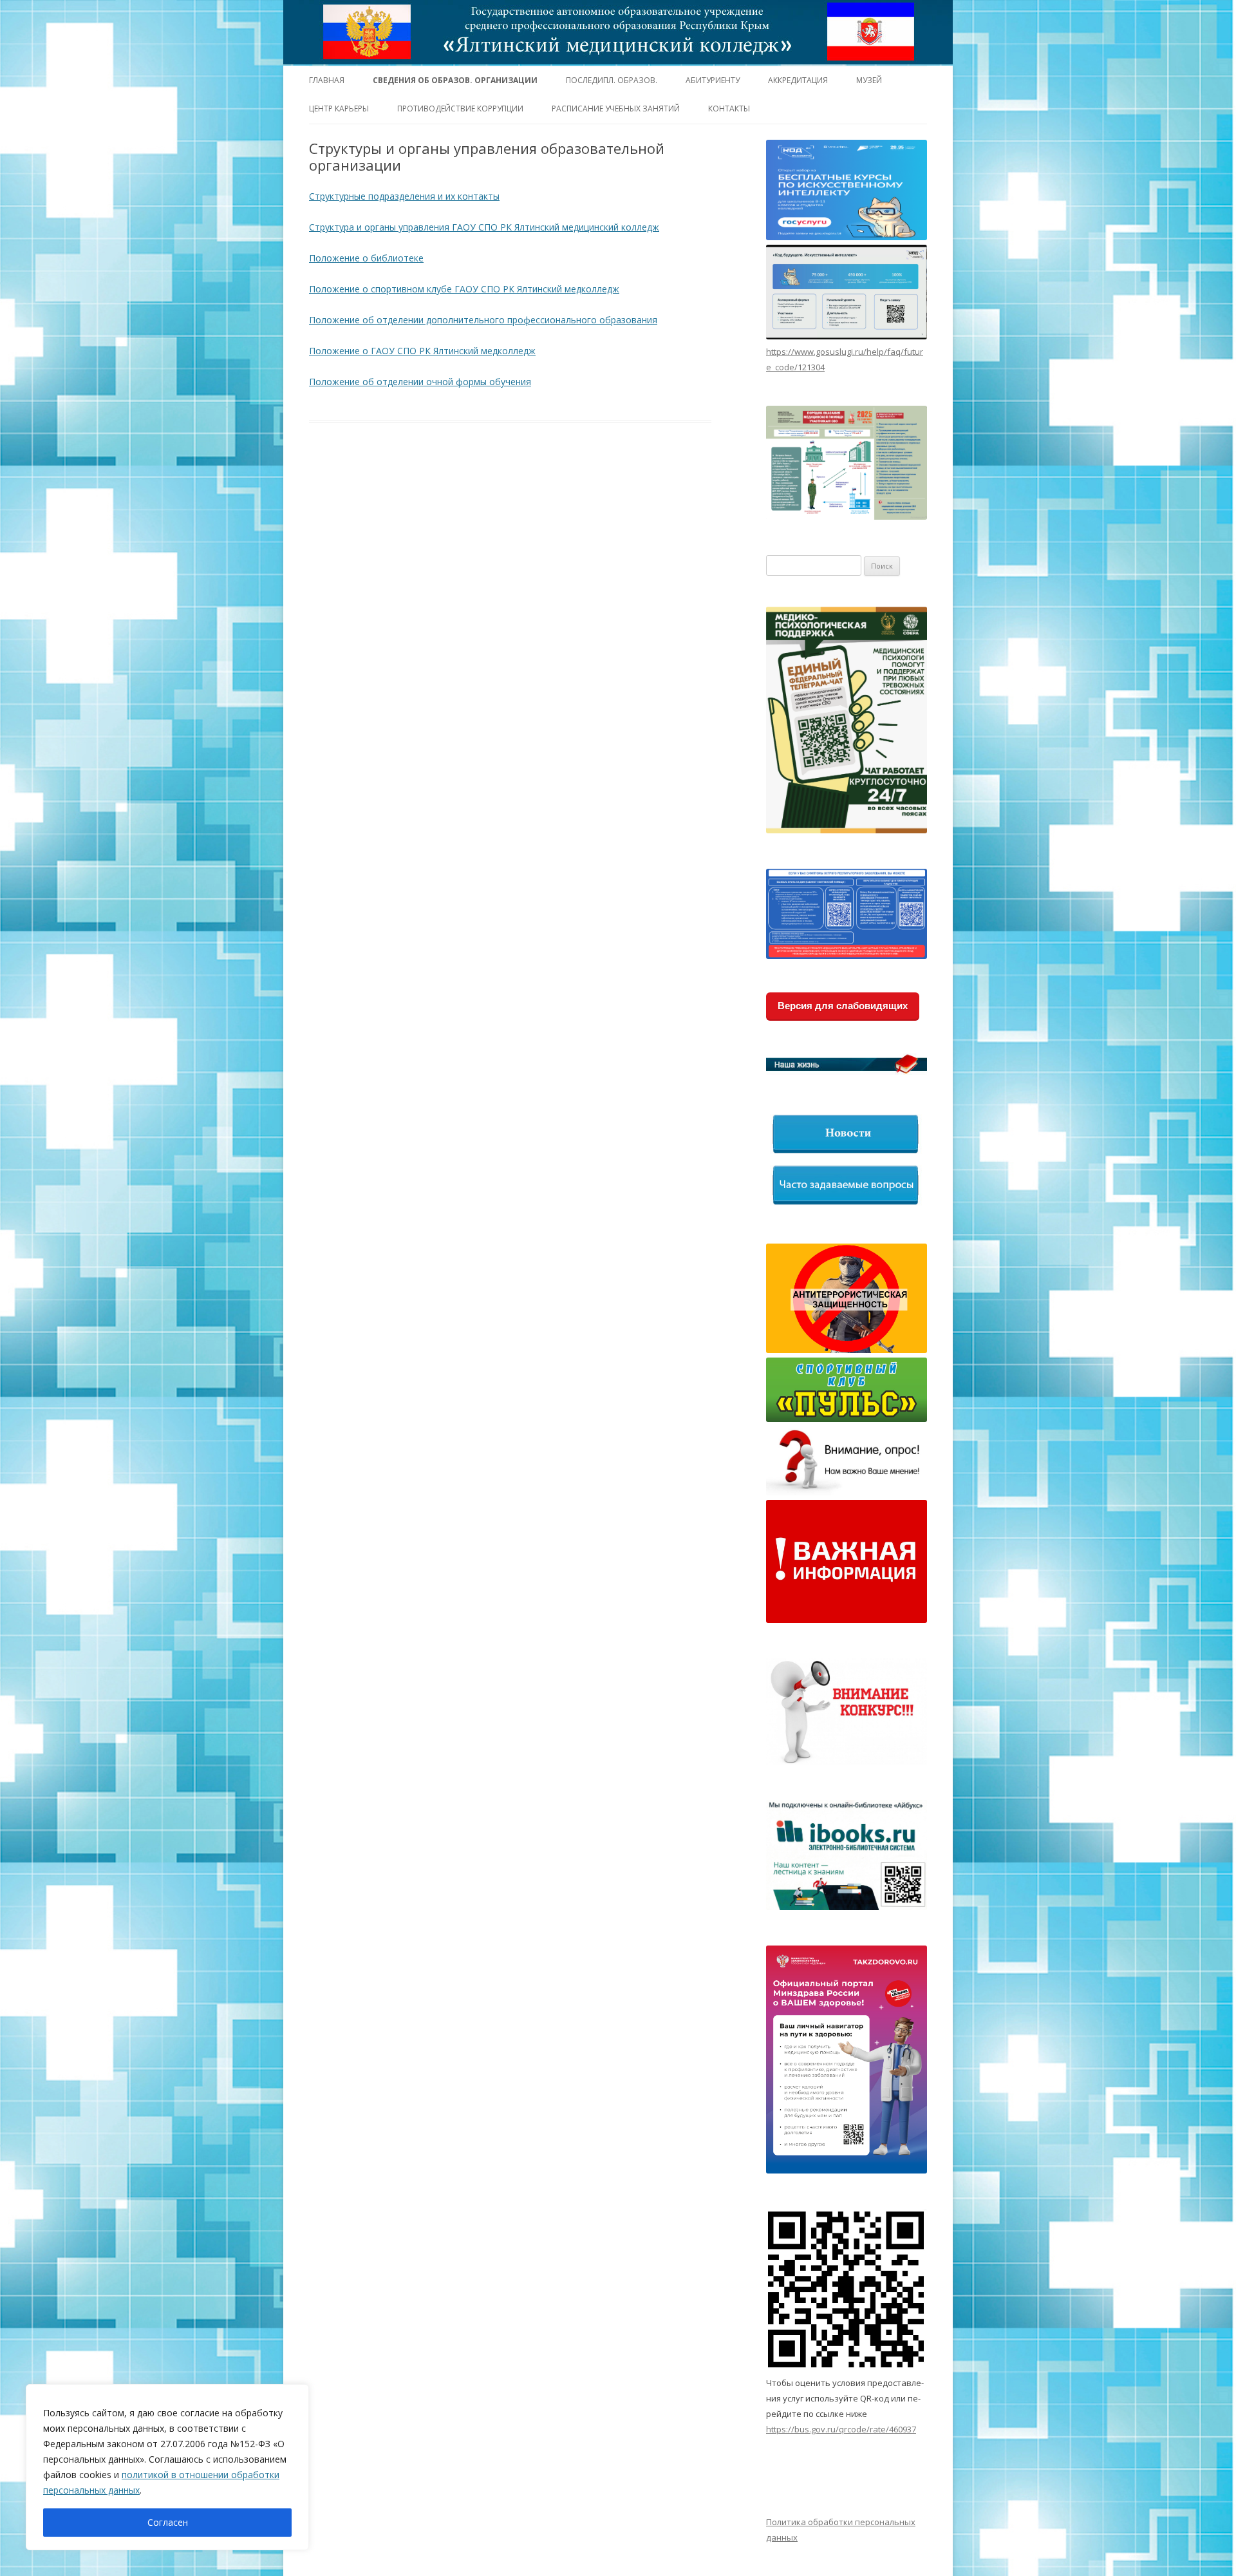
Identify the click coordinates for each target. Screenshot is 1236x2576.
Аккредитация (798, 80)
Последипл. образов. (612, 80)
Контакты (729, 109)
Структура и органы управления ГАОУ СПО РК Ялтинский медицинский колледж (484, 227)
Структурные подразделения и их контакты (404, 196)
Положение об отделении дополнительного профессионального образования (483, 320)
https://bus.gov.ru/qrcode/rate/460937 (841, 2429)
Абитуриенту (713, 80)
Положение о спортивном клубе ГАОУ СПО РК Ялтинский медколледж (464, 289)
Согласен (168, 2522)
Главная (327, 80)
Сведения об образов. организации (455, 80)
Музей (869, 80)
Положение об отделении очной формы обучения (420, 382)
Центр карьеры (339, 109)
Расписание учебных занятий (616, 109)
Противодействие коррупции (460, 109)
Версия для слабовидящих (843, 1006)
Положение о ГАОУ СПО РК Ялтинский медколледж (422, 351)
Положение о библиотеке (366, 258)
